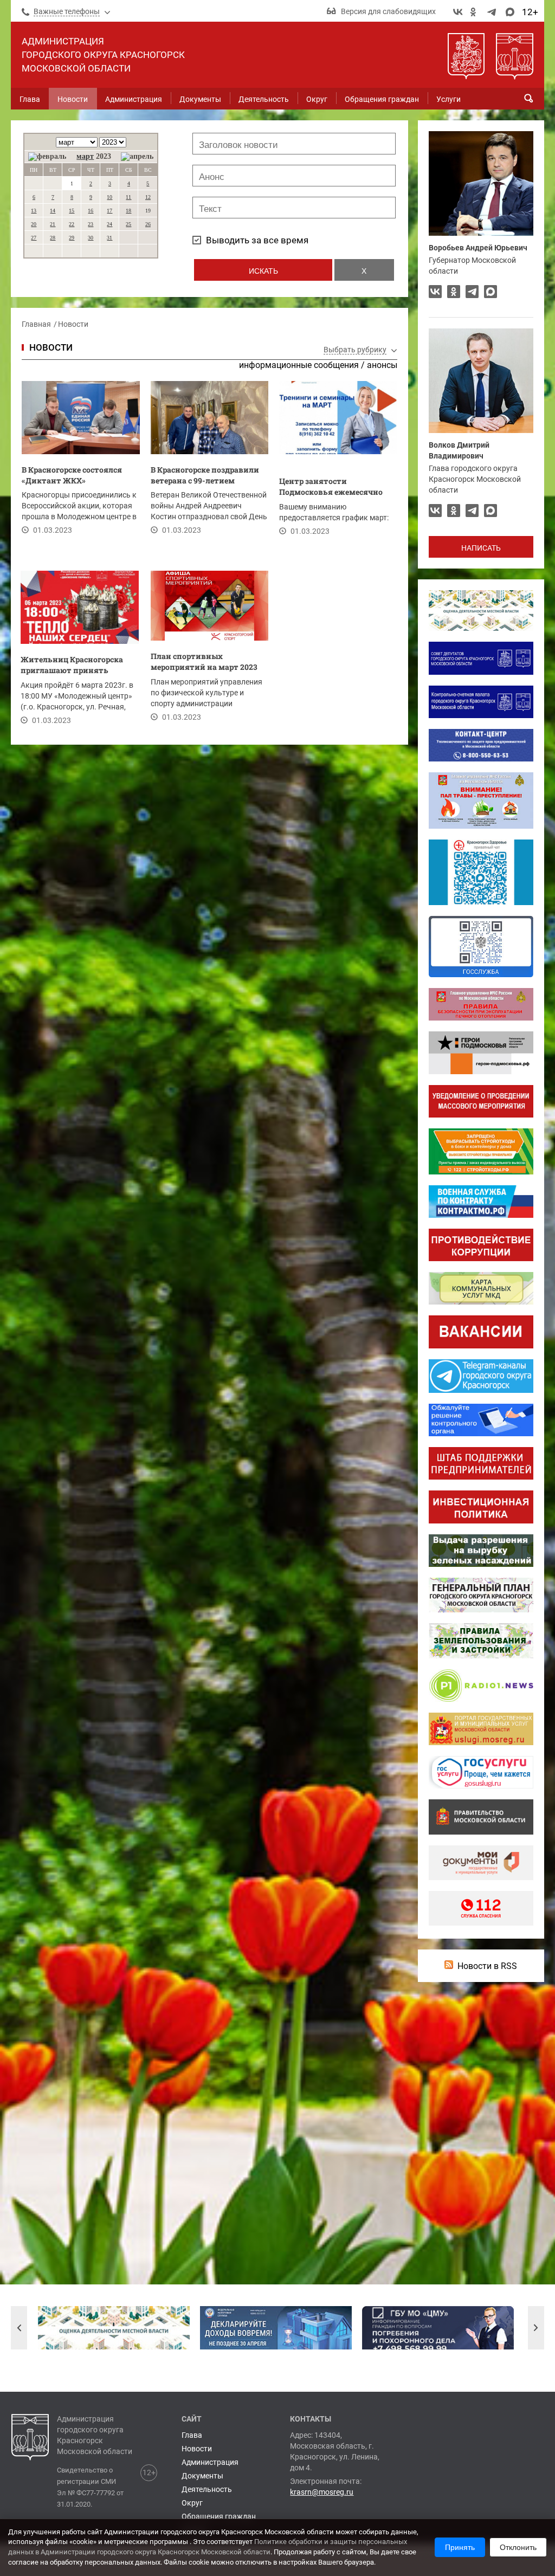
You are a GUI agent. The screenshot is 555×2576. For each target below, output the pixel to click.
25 (128, 224)
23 (91, 224)
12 (148, 197)
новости (51, 347)
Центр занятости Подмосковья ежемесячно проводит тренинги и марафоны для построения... (335, 488)
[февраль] (47, 157)
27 (34, 238)
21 (53, 224)
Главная (36, 324)
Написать (481, 548)
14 (53, 211)
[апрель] (137, 157)
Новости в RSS (487, 1966)
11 (128, 197)
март (85, 156)
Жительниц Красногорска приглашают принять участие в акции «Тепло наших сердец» (72, 666)
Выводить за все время (257, 240)
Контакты (311, 2419)
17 (109, 211)
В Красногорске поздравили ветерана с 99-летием (205, 475)
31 (109, 238)
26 (148, 224)
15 (72, 211)
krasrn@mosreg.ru (322, 2492)
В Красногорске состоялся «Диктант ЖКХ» (72, 475)
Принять (460, 2547)
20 (34, 224)
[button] (19, 2328)
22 (72, 224)
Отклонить (518, 2547)
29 (72, 238)
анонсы (382, 365)
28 (53, 238)
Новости (73, 324)
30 (91, 238)
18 (128, 211)
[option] (114, 2328)
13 (34, 211)
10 (109, 197)
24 (109, 224)
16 (91, 211)
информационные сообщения (299, 365)
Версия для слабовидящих (388, 11)
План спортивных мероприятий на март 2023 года (204, 663)
